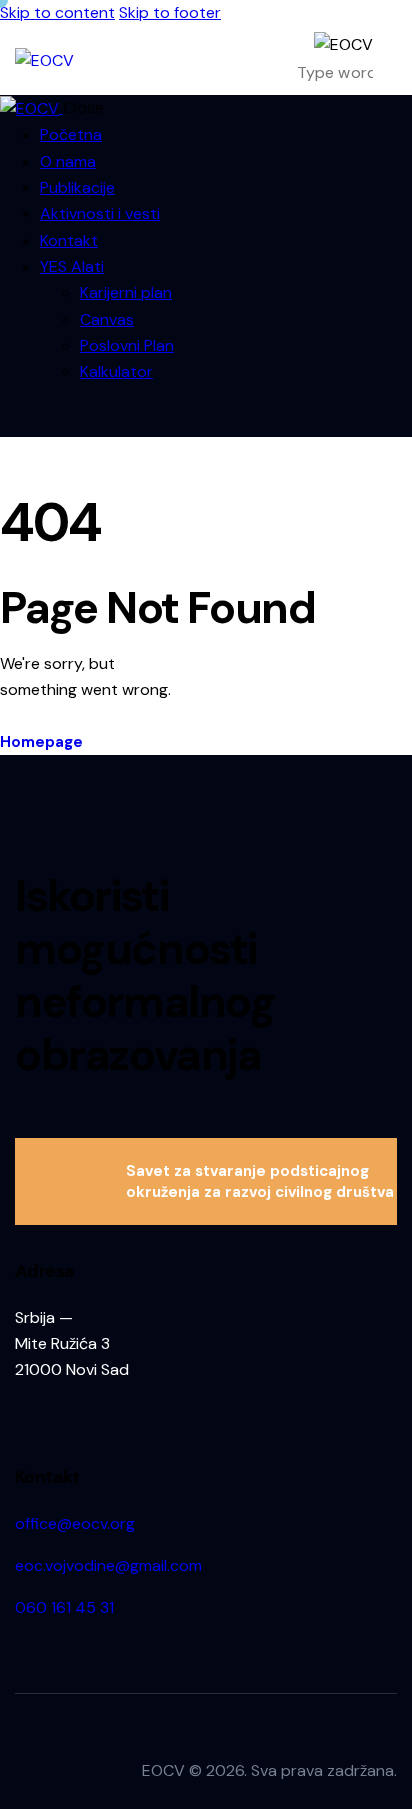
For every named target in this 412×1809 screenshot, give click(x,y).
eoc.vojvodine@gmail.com (108, 1565)
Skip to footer (170, 12)
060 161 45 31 (64, 1607)
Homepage (41, 742)
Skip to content (57, 12)
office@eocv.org (75, 1523)
